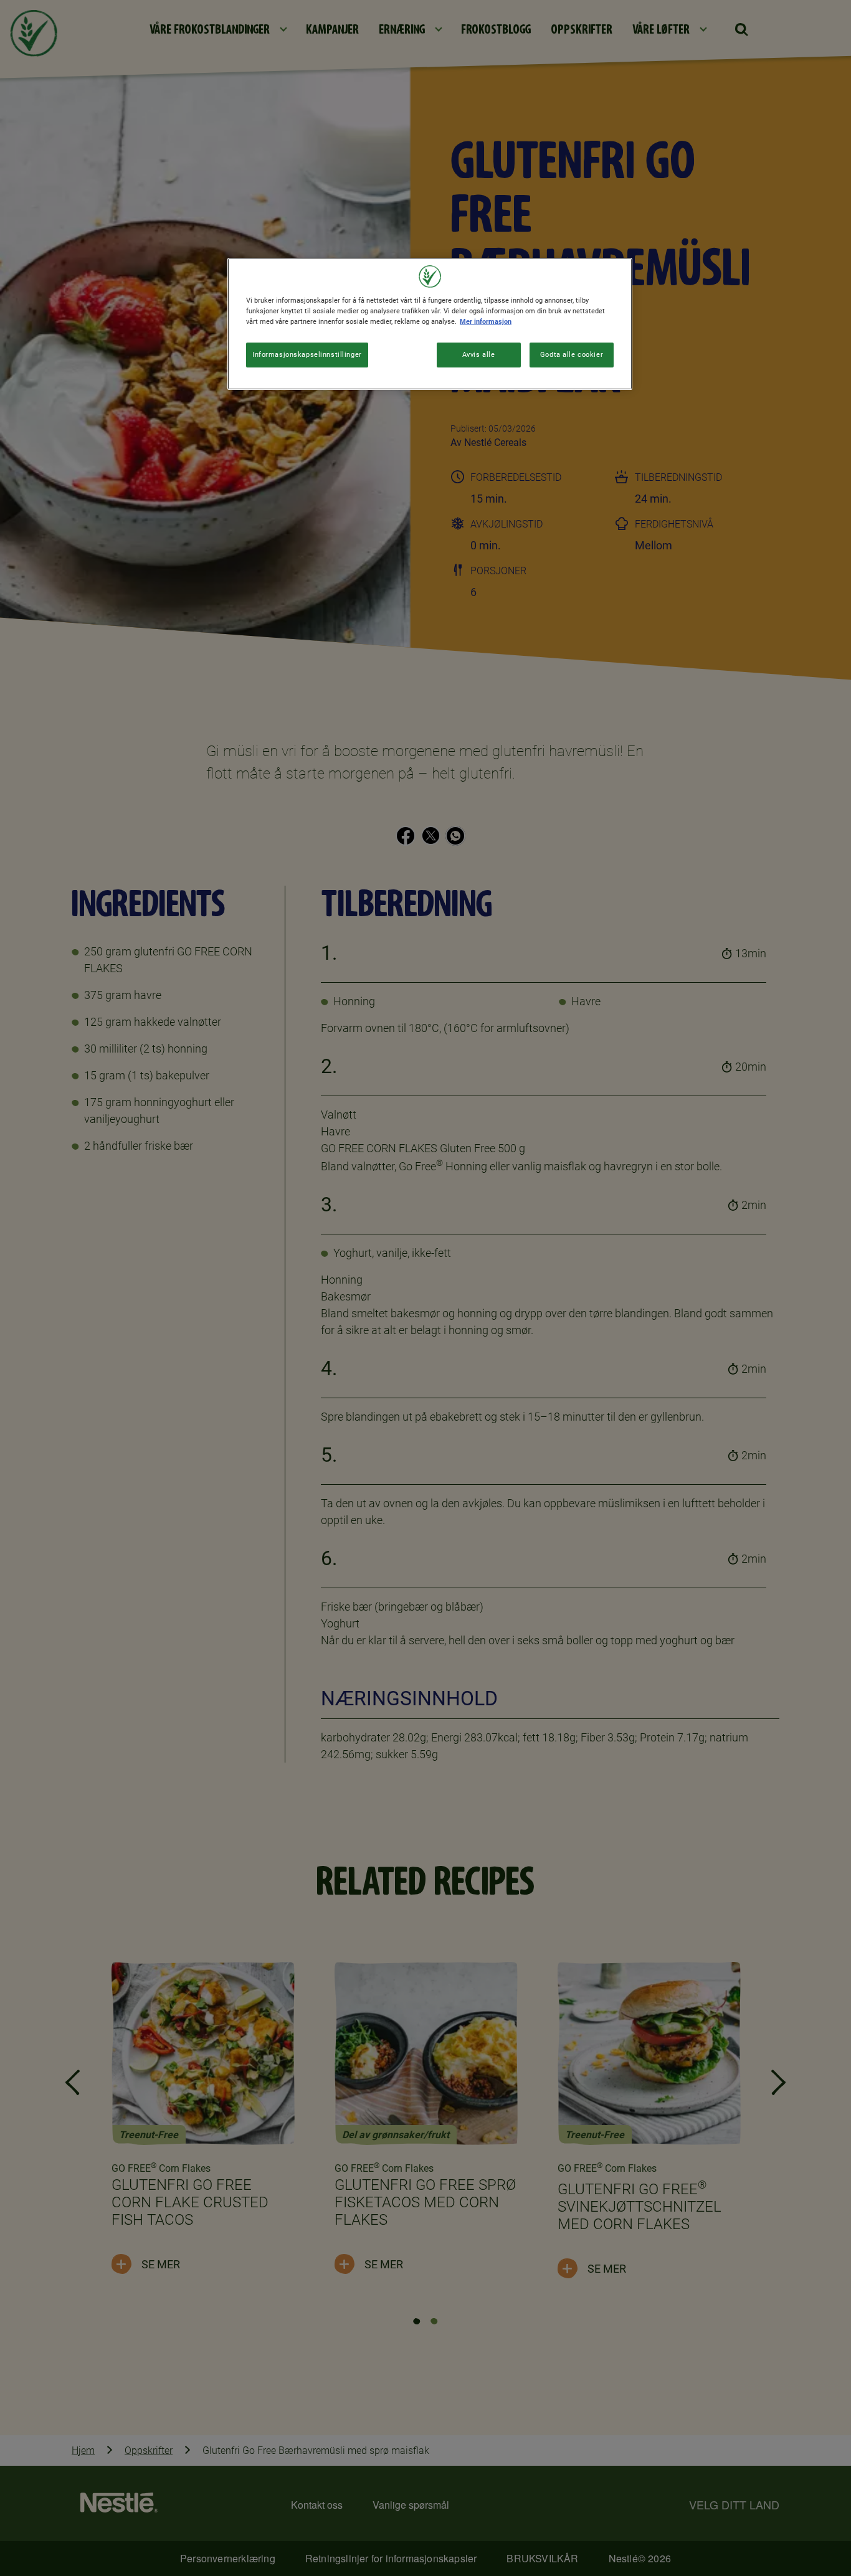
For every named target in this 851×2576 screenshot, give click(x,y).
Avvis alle (479, 354)
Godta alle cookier (572, 354)
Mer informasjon (486, 321)
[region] (430, 324)
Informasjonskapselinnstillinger (307, 354)
